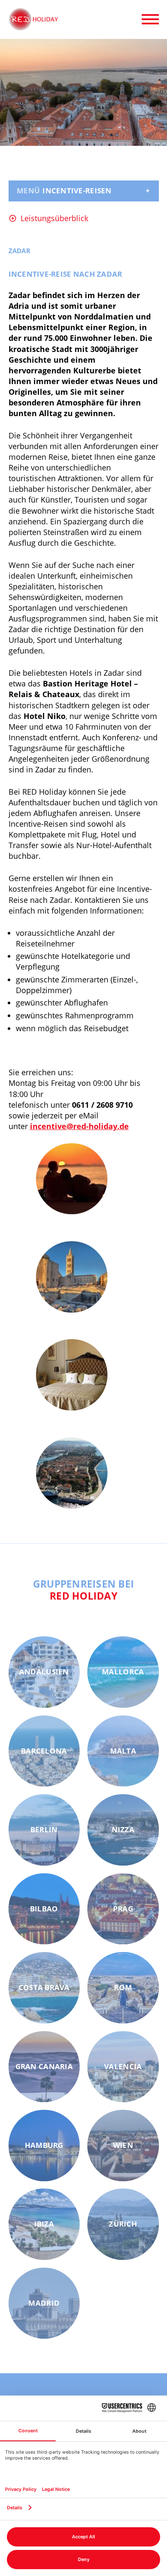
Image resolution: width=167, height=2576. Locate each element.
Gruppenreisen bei (84, 1590)
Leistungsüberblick (54, 218)
